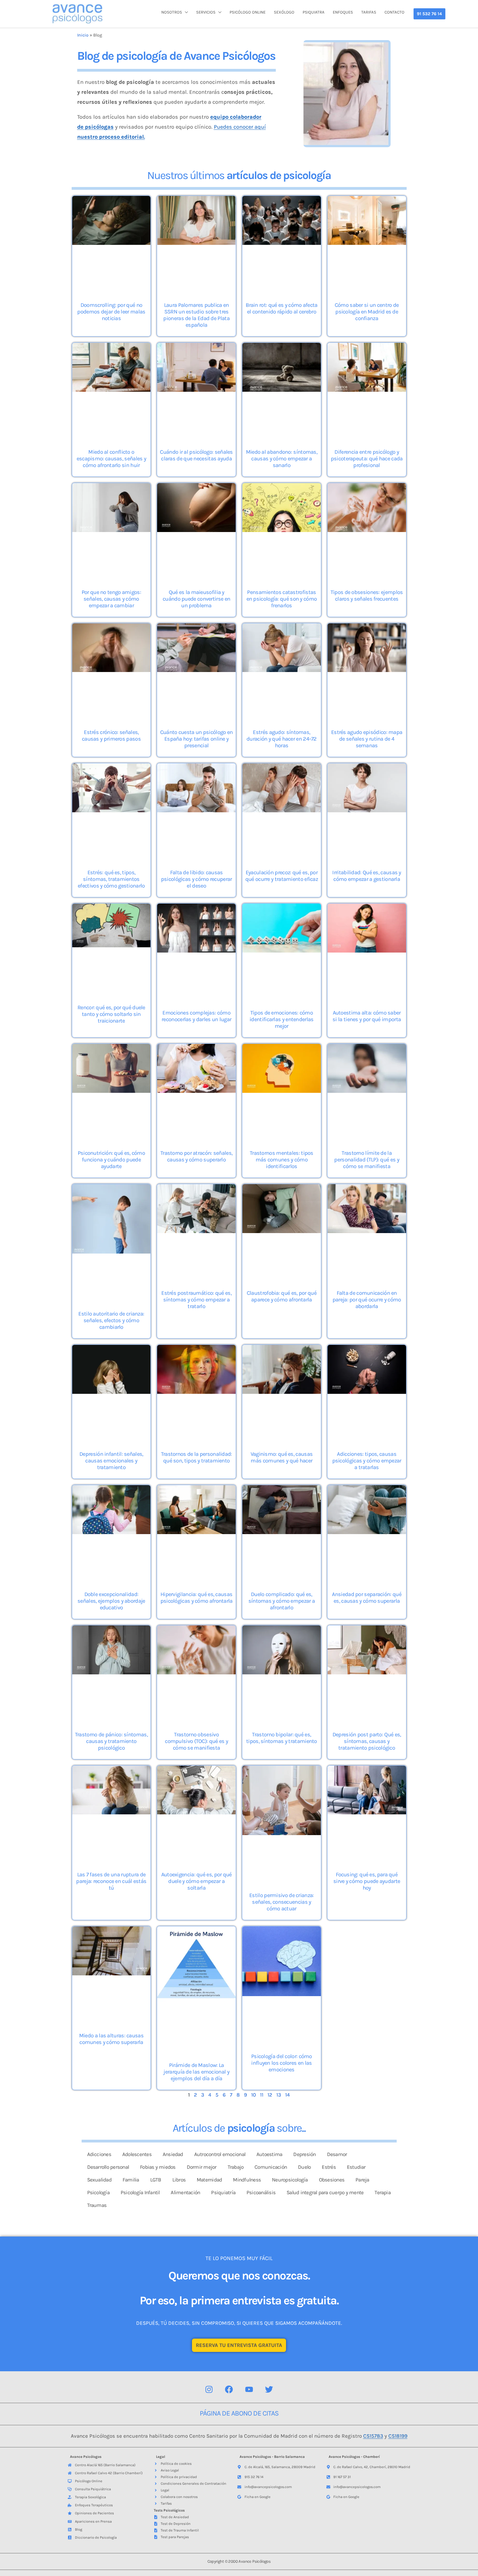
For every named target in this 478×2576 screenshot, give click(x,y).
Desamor (337, 2154)
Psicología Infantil (140, 2193)
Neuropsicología (290, 2180)
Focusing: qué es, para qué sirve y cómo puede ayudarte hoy (367, 1881)
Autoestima (269, 2154)
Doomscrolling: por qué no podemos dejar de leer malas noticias (111, 312)
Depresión (304, 2154)
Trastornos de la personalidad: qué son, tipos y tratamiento (197, 1457)
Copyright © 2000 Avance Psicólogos (239, 2561)
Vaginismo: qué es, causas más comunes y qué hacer (282, 1457)
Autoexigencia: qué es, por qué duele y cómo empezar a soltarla (197, 1881)
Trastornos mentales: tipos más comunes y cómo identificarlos (282, 1160)
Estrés (329, 2167)
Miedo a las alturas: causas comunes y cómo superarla (111, 2039)
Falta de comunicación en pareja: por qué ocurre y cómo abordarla (367, 1300)
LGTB (156, 2180)
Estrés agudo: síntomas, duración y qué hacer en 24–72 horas (282, 739)
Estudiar (356, 2167)
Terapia (383, 2193)
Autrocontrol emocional (220, 2154)
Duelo (304, 2167)
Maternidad (209, 2180)
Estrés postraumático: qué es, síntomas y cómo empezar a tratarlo (196, 1300)
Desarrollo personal (108, 2167)
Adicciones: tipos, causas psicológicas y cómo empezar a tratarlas (367, 1461)
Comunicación (271, 2167)
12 (270, 2095)
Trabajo (236, 2167)
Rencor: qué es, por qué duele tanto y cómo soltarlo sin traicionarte (111, 1014)
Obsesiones (332, 2180)
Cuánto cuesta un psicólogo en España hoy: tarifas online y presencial (197, 739)
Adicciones (99, 2154)
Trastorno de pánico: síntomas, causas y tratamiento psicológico (111, 1741)
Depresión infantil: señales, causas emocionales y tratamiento (111, 1461)
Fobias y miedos (158, 2167)
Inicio (83, 35)
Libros (179, 2180)
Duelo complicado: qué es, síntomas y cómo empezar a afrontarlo (282, 1601)
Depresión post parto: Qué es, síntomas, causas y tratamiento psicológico (367, 1741)
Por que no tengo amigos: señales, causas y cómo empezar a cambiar (111, 599)
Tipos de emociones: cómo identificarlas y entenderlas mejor (281, 1019)
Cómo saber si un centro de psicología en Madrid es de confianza (367, 312)
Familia (131, 2180)
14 (288, 2095)
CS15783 (373, 2436)
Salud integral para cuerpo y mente (325, 2193)
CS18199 (398, 2436)
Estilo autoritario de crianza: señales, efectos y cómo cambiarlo (111, 1320)
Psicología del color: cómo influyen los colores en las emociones (282, 2063)
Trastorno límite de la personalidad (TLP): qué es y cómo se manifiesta (367, 1160)
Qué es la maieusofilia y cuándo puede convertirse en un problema (196, 599)
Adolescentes (137, 2154)
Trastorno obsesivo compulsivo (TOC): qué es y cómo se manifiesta (196, 1741)
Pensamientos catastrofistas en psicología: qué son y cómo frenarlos (282, 599)
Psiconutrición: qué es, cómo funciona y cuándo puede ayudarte (111, 1160)
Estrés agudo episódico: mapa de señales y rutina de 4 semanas (367, 739)
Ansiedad (173, 2154)
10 (254, 2095)
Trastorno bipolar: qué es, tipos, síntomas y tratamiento (282, 1738)
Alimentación (185, 2193)
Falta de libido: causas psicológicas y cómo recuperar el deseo (197, 879)
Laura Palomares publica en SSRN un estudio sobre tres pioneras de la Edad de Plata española (196, 315)
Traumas (97, 2205)
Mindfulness (247, 2180)
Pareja (362, 2180)
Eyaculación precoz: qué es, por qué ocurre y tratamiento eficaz (282, 876)
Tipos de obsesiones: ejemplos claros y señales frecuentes (367, 596)
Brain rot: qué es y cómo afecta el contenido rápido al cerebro (281, 308)
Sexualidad (99, 2180)
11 (262, 2095)
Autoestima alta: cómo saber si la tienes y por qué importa (367, 1016)
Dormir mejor (202, 2167)
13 (279, 2095)
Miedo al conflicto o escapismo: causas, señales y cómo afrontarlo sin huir (111, 459)
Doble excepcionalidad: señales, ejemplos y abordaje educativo (111, 1601)
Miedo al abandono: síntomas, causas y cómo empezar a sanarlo (282, 459)
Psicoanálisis (261, 2193)
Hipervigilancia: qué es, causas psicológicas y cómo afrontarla (197, 1598)
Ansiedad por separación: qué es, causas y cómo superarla (367, 1598)
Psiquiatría (223, 2193)
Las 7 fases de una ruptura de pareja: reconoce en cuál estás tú (111, 1881)
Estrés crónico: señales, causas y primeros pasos (111, 736)
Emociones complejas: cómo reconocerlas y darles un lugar (196, 1016)
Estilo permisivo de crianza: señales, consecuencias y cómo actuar (281, 1902)
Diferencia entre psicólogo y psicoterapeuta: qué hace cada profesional (367, 459)
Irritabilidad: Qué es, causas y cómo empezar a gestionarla (367, 876)
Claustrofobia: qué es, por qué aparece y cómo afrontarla (282, 1296)
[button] (429, 14)
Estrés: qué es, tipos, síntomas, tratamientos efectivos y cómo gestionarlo (111, 879)
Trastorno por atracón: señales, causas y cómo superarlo (196, 1156)
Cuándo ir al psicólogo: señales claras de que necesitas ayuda (196, 455)
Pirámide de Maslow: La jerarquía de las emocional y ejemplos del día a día (196, 2072)
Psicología (98, 2193)
